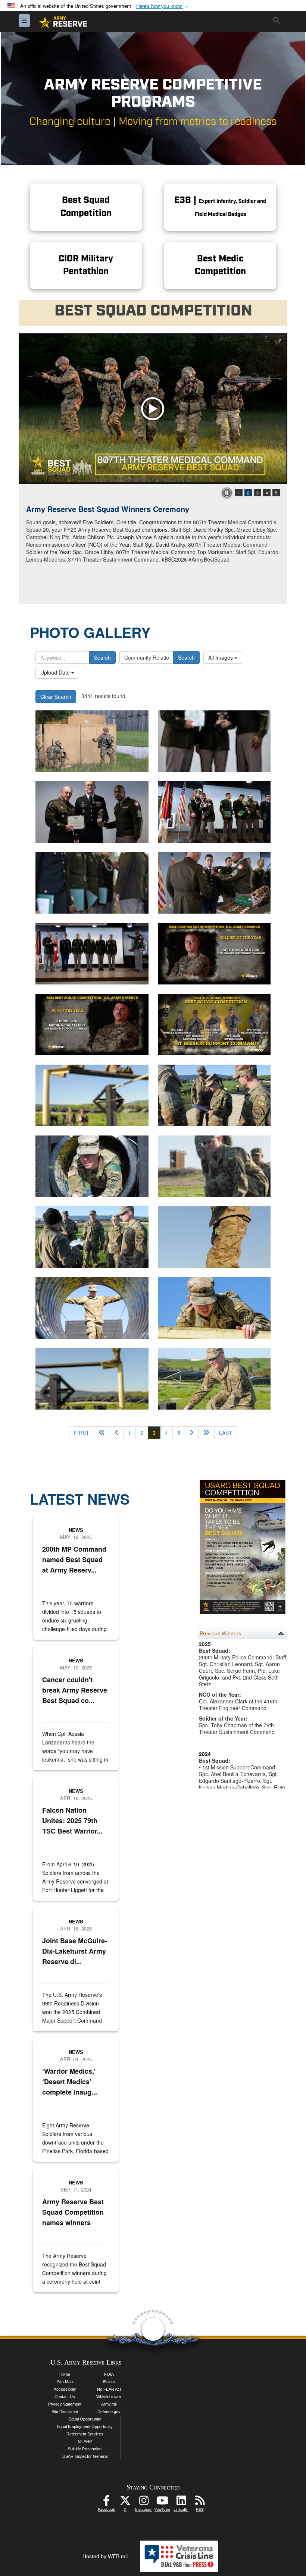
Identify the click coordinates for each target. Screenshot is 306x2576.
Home (65, 2374)
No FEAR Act (109, 2389)
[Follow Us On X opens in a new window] (125, 2503)
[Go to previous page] (117, 1433)
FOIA (109, 2374)
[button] (163, 6)
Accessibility (65, 2389)
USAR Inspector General (85, 2456)
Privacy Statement (65, 2404)
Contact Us (65, 2397)
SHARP (85, 2441)
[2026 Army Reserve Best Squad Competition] (153, 409)
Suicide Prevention (85, 2449)
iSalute (109, 2382)
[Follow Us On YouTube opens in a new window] (162, 2503)
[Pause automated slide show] (227, 493)
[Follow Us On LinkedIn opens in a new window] (181, 2503)
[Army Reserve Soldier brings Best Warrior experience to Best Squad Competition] (92, 1095)
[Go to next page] (192, 1433)
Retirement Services (85, 2434)
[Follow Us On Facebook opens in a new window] (106, 2503)
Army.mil (109, 2404)
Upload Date (56, 672)
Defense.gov (109, 2412)
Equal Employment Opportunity (85, 2426)
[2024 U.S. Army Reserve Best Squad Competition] (214, 954)
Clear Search (56, 697)
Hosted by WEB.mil (105, 2556)
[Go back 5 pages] (102, 1433)
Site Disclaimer (65, 2412)
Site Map (65, 2382)
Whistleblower (109, 2397)
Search (102, 657)
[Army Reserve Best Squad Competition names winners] (214, 741)
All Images (221, 657)
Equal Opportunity (85, 2419)
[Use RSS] (200, 2503)
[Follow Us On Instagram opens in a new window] (144, 2503)
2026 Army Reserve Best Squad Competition (105, 509)
